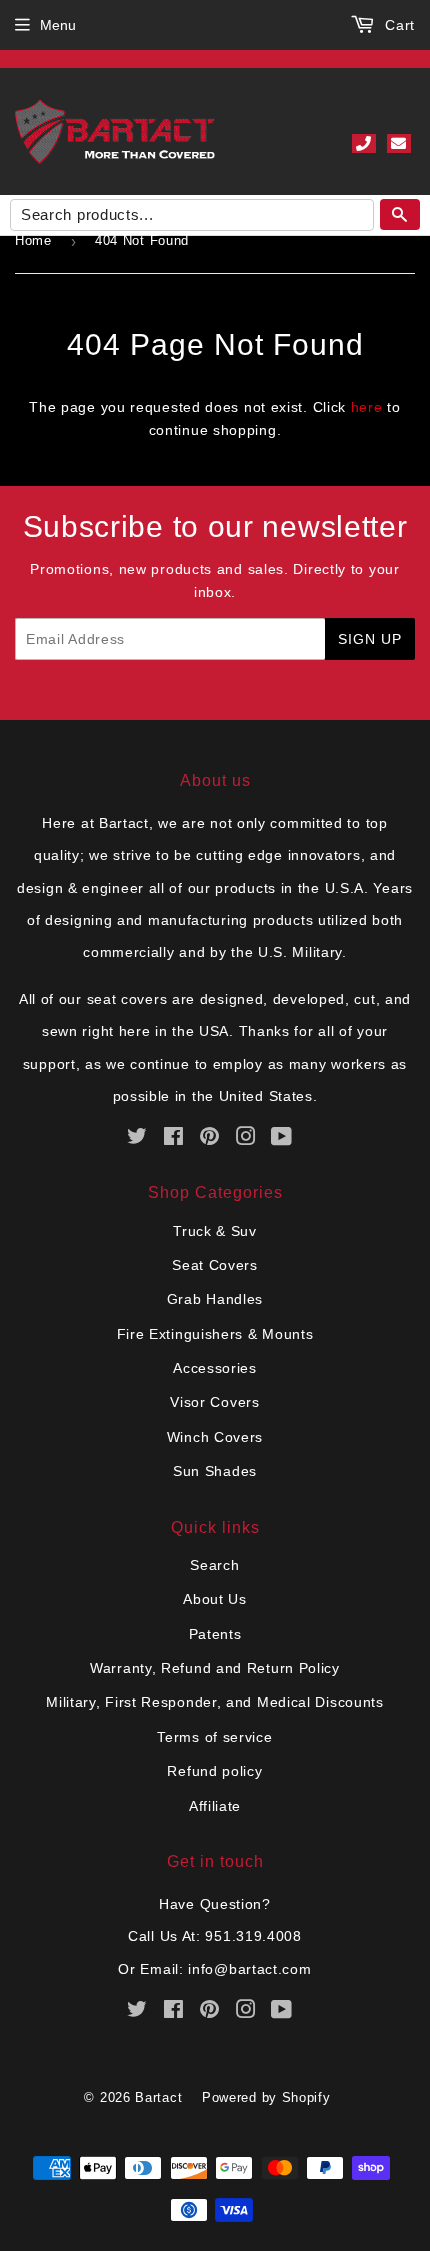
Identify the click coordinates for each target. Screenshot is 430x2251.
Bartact (158, 2097)
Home (33, 240)
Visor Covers (214, 1402)
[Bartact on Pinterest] (210, 1139)
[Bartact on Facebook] (174, 1139)
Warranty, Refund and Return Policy (215, 1668)
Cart (397, 25)
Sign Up (370, 639)
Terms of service (214, 1737)
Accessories (215, 1368)
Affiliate (215, 1806)
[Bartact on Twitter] (137, 1139)
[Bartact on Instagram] (246, 1139)
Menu (58, 25)
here (367, 407)
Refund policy (214, 1771)
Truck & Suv (215, 1231)
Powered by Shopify (266, 2097)
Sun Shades (215, 1471)
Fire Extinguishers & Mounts (215, 1334)
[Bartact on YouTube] (282, 1139)
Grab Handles (215, 1299)
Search (214, 1565)
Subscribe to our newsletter (215, 526)
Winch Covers (215, 1437)
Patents (215, 1634)
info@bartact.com (249, 1969)
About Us (215, 1599)
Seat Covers (215, 1265)
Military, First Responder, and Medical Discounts (215, 1702)
